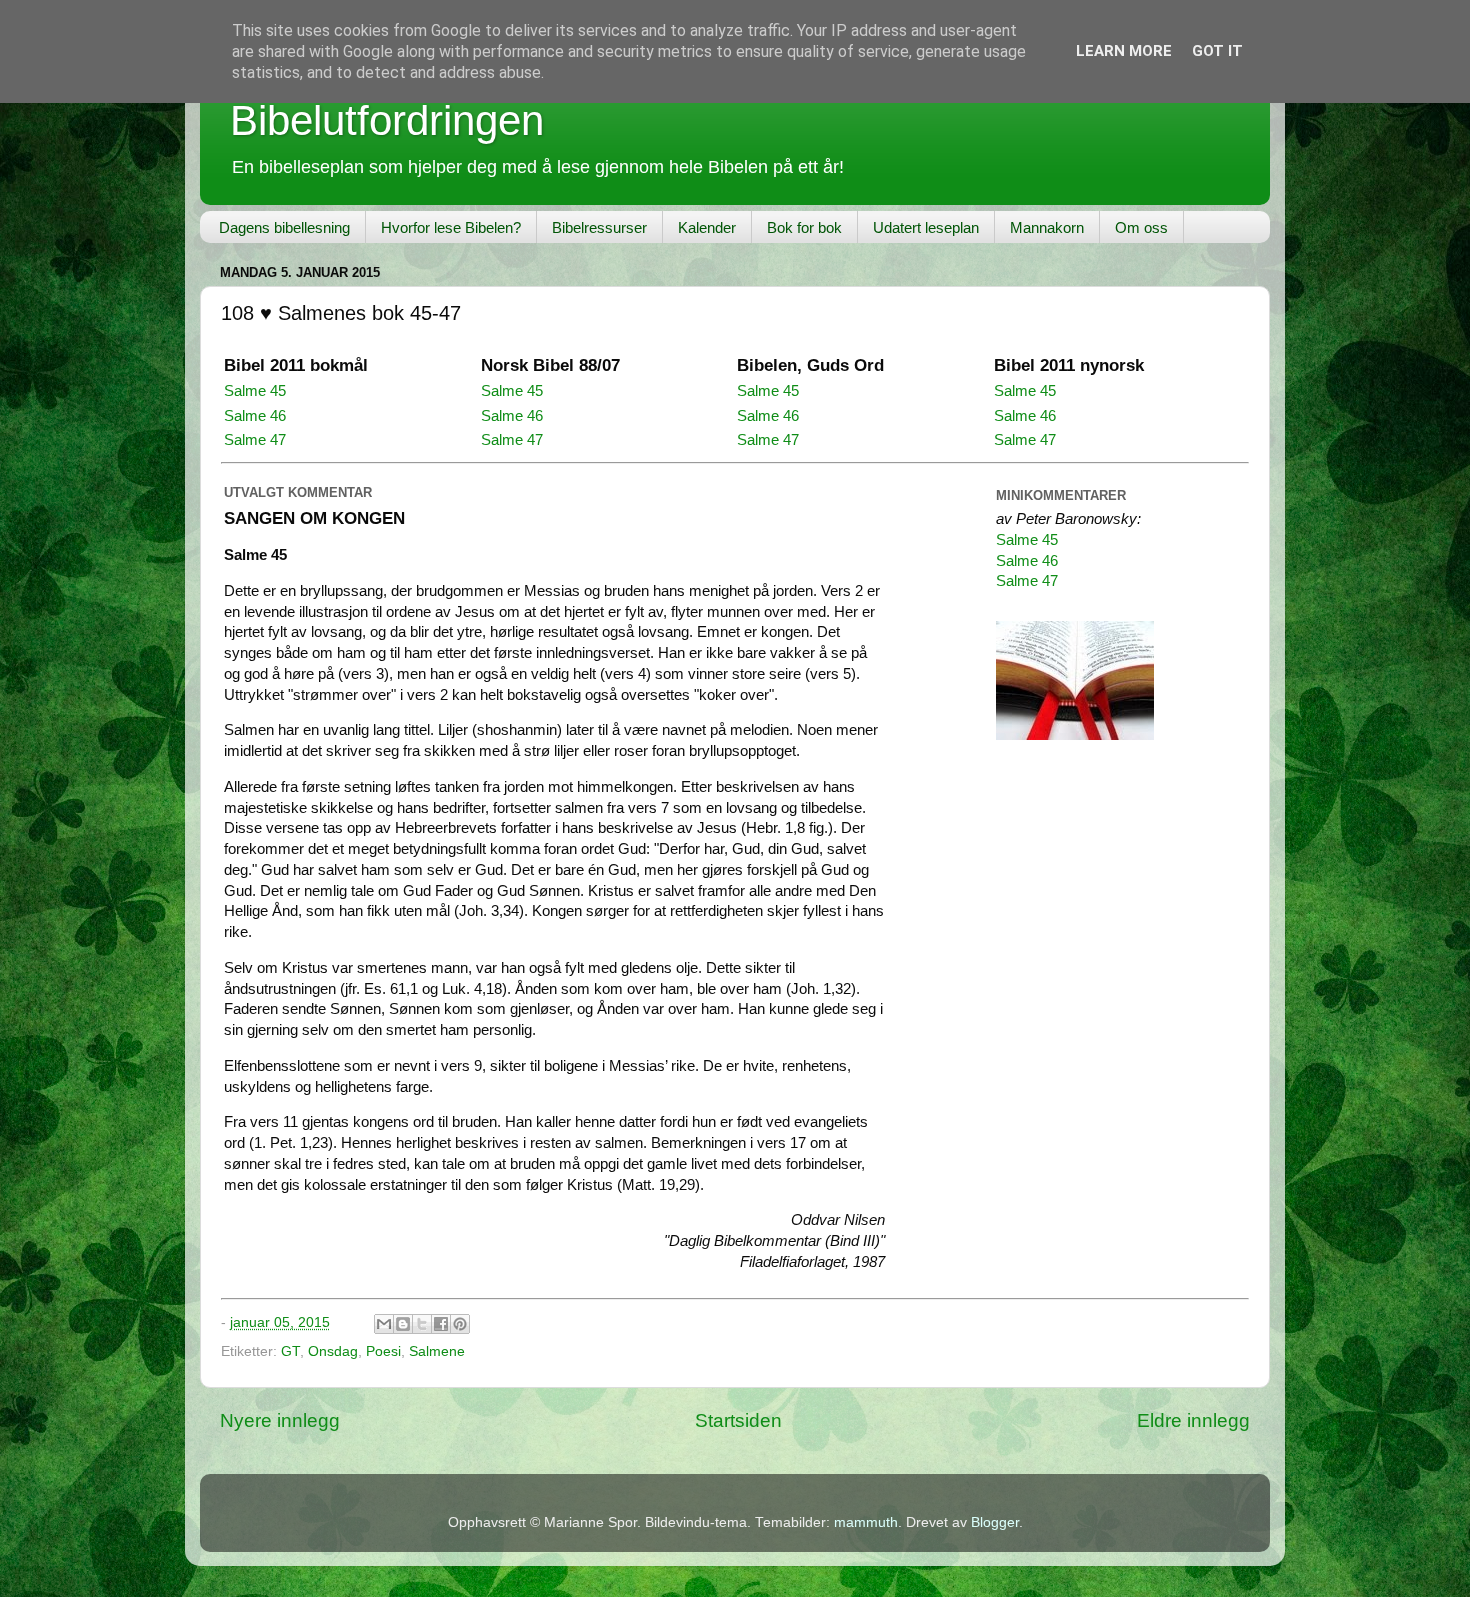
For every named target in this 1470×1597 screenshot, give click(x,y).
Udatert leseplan (926, 227)
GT (290, 1351)
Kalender (707, 227)
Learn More (1124, 51)
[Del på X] (422, 1324)
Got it (1217, 51)
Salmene (437, 1351)
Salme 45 (255, 391)
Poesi (383, 1351)
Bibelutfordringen (387, 120)
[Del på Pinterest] (460, 1324)
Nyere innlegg (280, 1420)
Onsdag (333, 1351)
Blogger (995, 1522)
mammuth (866, 1522)
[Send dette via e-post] (384, 1324)
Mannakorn (1047, 227)
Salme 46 (255, 416)
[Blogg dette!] (403, 1324)
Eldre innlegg (1193, 1420)
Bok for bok (804, 227)
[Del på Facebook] (441, 1324)
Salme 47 (255, 440)
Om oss (1141, 227)
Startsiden (738, 1420)
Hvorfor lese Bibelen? (451, 227)
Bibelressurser (599, 227)
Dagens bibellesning (284, 227)
